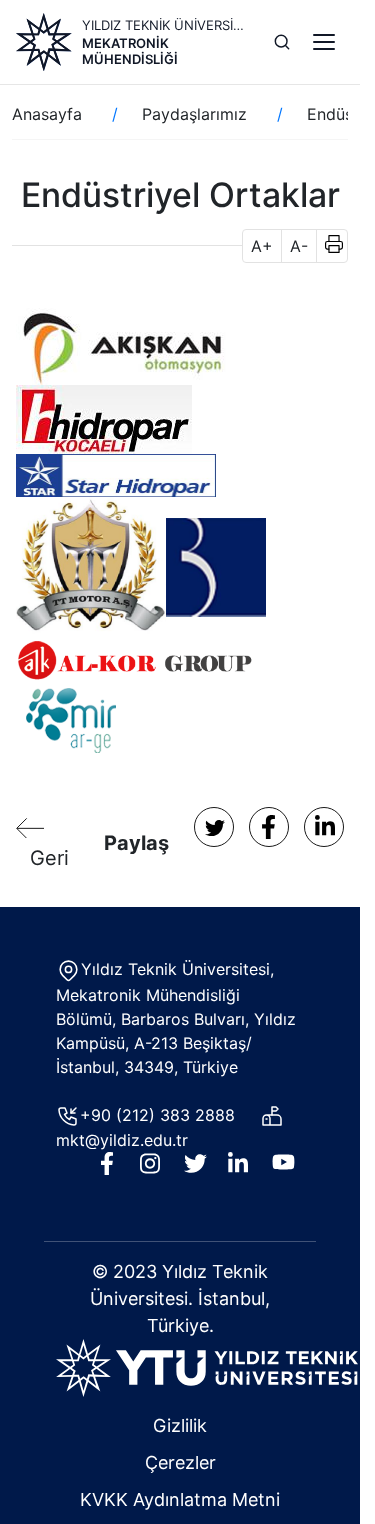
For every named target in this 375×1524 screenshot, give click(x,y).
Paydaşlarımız (194, 114)
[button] (327, 246)
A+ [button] (262, 246)
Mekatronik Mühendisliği (130, 51)
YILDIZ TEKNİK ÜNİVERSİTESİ (166, 25)
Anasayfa (47, 114)
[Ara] (282, 42)
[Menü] (324, 42)
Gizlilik (180, 1425)
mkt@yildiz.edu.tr (124, 1140)
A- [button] (299, 246)
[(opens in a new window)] (124, 345)
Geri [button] (49, 858)
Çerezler (180, 1462)
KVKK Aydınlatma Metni (180, 1499)
